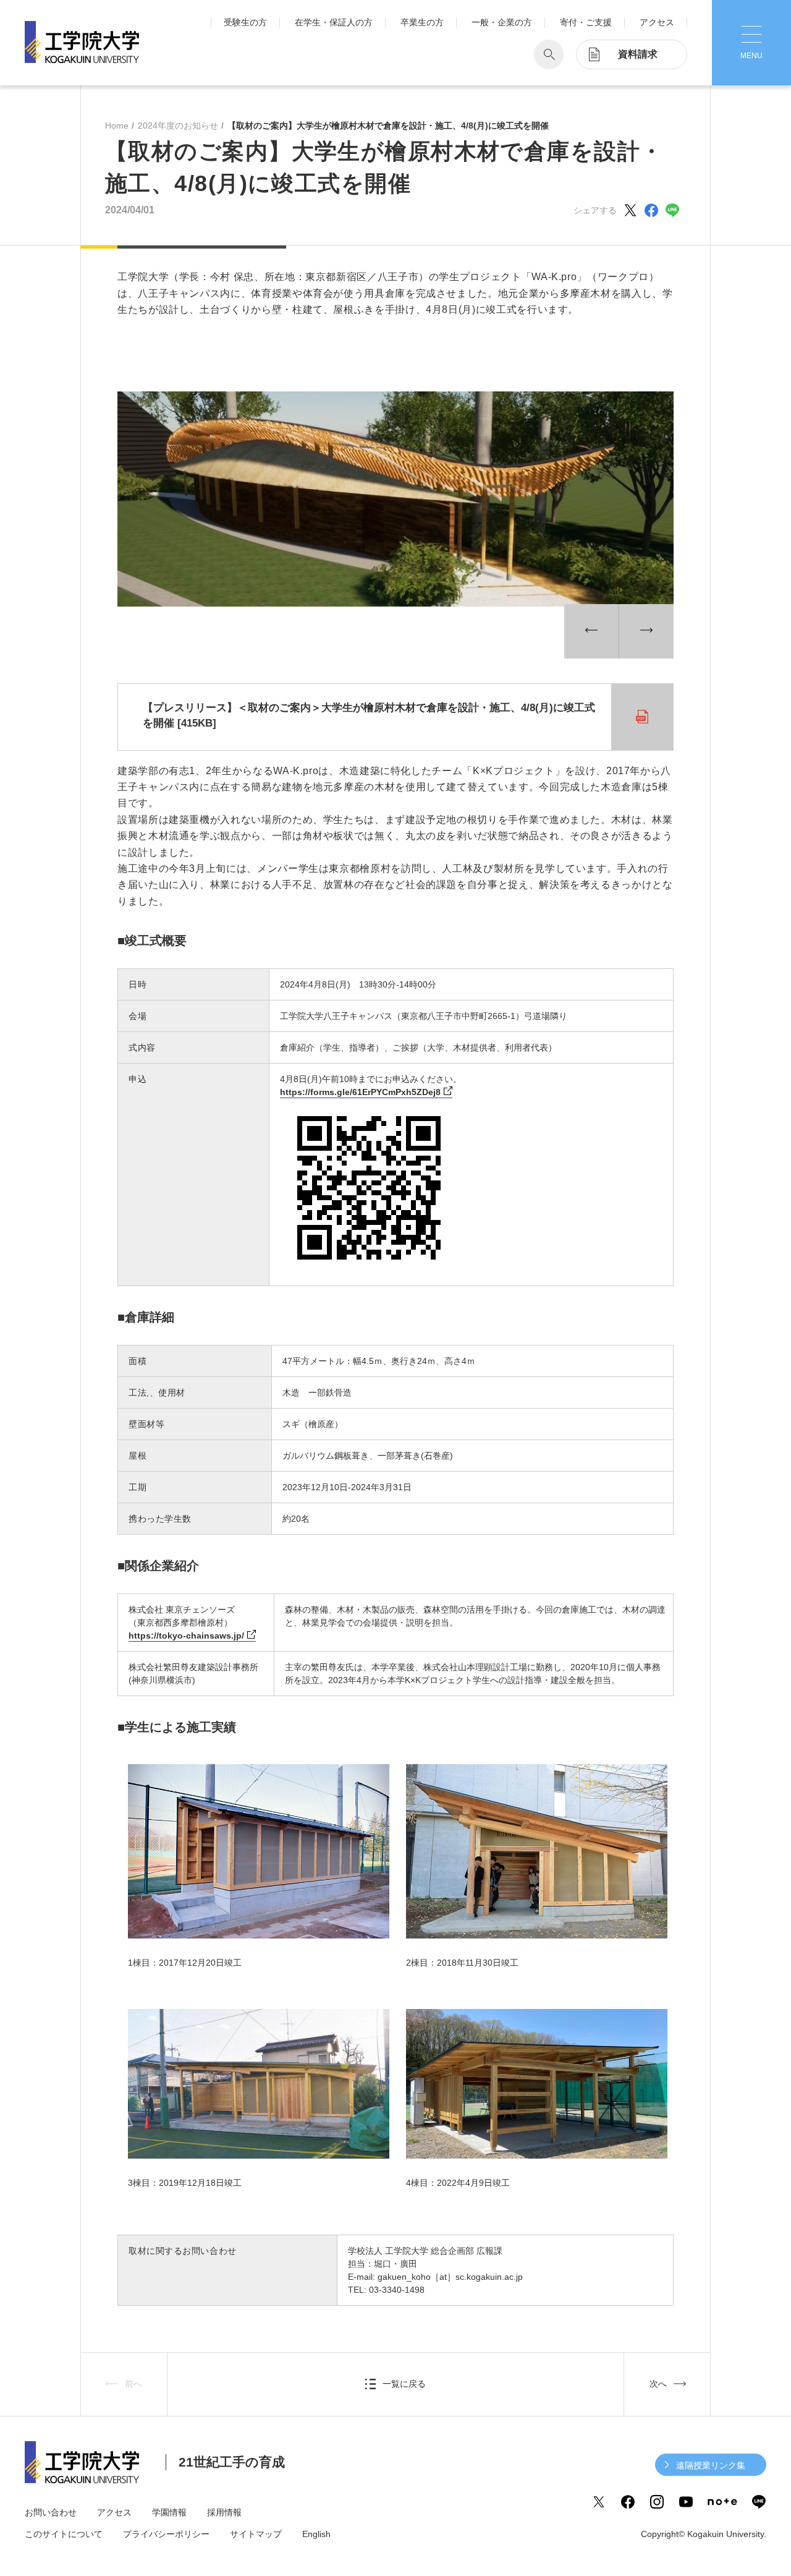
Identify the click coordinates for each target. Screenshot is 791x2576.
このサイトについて (64, 2534)
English (316, 2534)
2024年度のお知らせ (178, 126)
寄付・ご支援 (586, 22)
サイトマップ (256, 2534)
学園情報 (169, 2512)
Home (117, 126)
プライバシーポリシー (166, 2534)
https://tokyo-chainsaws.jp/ (186, 1636)
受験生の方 (245, 22)
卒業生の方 (422, 22)
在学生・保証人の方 (334, 22)
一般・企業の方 (502, 22)
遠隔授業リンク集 (711, 2465)
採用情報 (224, 2512)
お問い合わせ (51, 2512)
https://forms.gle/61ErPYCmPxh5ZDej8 (360, 1092)
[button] (591, 631)
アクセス (657, 22)
